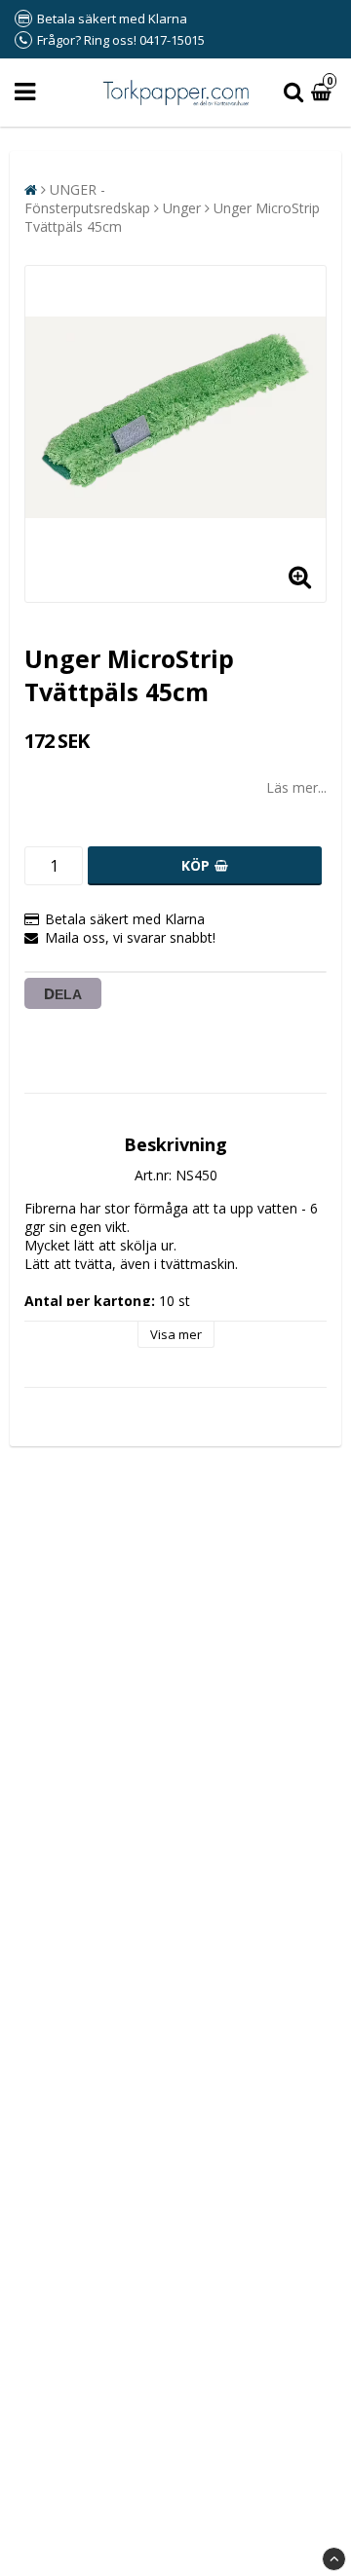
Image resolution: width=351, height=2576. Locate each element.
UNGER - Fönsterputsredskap (87, 199)
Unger (182, 208)
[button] (324, 93)
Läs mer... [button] (296, 787)
